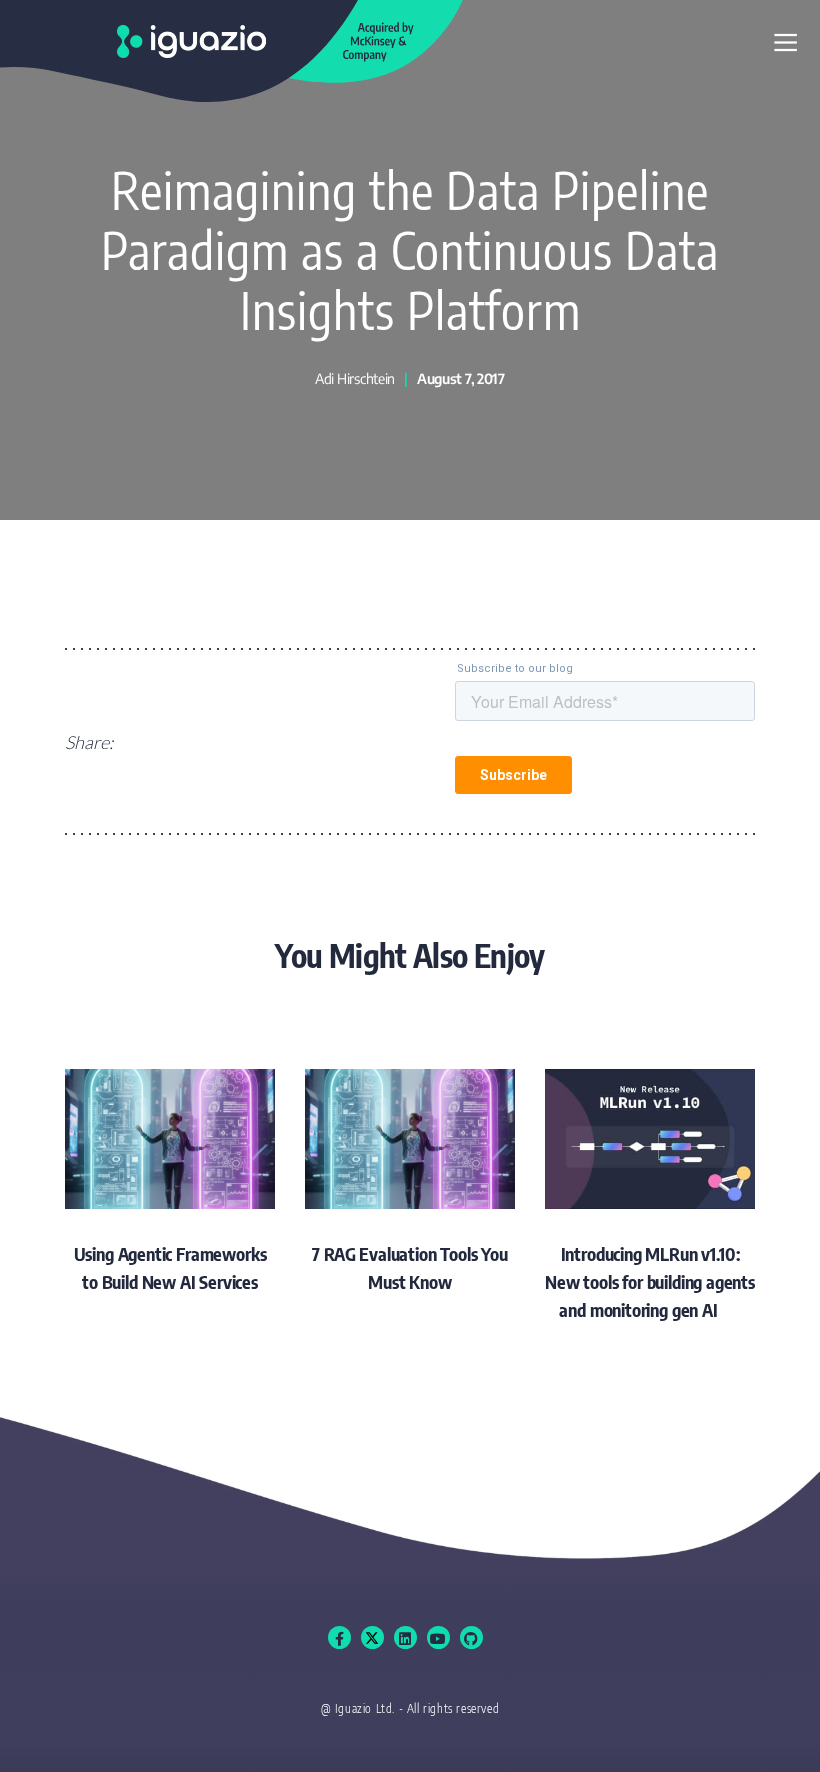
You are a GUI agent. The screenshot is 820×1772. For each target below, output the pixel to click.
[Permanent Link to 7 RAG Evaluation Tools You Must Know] (410, 1182)
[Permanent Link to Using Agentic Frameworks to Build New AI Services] (170, 1182)
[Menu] (785, 43)
